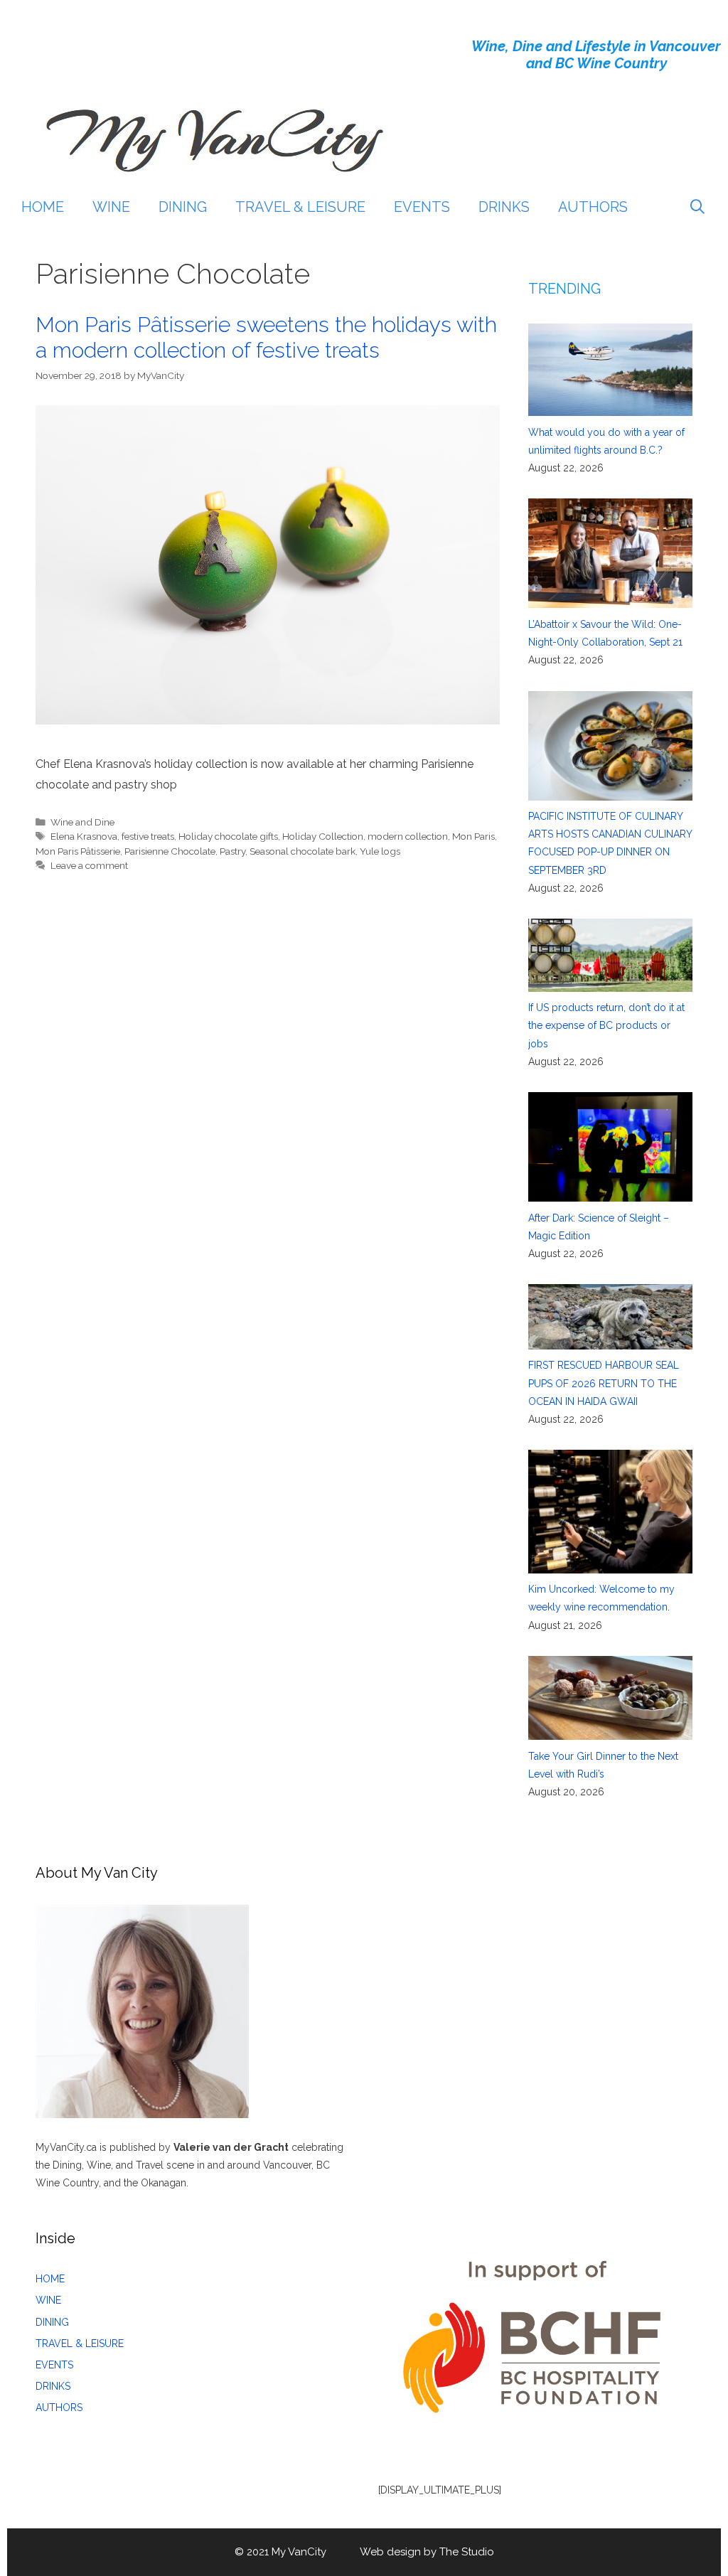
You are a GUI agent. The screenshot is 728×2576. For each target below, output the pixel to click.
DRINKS (504, 207)
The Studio (467, 2552)
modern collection (408, 836)
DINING (183, 207)
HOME (43, 207)
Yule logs (380, 851)
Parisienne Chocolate (170, 851)
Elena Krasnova (84, 836)
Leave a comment (89, 865)
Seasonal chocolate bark (303, 851)
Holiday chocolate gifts (228, 836)
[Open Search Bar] (697, 207)
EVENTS (422, 207)
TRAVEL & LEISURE (300, 207)
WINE (111, 207)
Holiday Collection (323, 836)
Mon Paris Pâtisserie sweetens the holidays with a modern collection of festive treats (266, 337)
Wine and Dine (82, 822)
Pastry (232, 851)
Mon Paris (473, 836)
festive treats (148, 836)
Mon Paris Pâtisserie (78, 851)
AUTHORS (593, 207)
